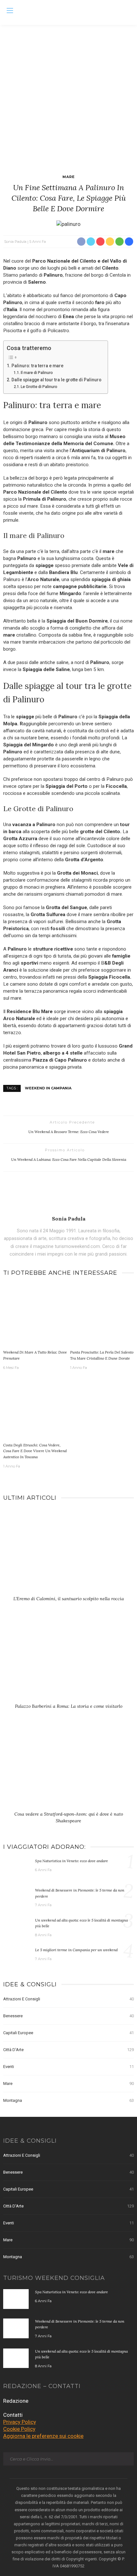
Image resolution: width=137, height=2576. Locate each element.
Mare (69, 177)
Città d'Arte (68, 2050)
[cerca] (127, 11)
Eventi (68, 2067)
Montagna (68, 2100)
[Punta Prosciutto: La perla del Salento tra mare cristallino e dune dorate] (102, 1315)
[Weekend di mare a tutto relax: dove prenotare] (35, 1315)
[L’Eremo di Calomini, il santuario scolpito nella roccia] (68, 1554)
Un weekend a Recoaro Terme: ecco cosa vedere (69, 1132)
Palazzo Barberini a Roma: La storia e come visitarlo (69, 1706)
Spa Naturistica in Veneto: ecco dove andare (72, 1861)
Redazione (16, 2401)
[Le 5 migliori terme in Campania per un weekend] (16, 1957)
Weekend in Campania (48, 1088)
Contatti (13, 2415)
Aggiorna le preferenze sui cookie (43, 2436)
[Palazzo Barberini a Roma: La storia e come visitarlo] (68, 1662)
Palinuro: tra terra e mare (37, 366)
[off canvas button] (10, 11)
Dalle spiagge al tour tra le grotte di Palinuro (56, 380)
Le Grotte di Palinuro (39, 387)
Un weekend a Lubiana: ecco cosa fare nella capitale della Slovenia (69, 1159)
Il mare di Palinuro (37, 373)
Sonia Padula (15, 242)
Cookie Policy (19, 2429)
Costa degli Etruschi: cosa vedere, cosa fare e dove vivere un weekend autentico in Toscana (35, 1451)
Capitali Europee (68, 2033)
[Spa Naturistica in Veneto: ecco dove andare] (16, 1868)
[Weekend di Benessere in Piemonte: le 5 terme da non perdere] (16, 1897)
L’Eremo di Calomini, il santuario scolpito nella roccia (69, 1599)
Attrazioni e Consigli (68, 1999)
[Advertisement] (68, 97)
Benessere (68, 2016)
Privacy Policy (20, 2422)
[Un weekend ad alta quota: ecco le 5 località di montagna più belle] (16, 1927)
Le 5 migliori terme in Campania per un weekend (76, 1950)
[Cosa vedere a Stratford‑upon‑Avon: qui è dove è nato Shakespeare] (68, 1769)
